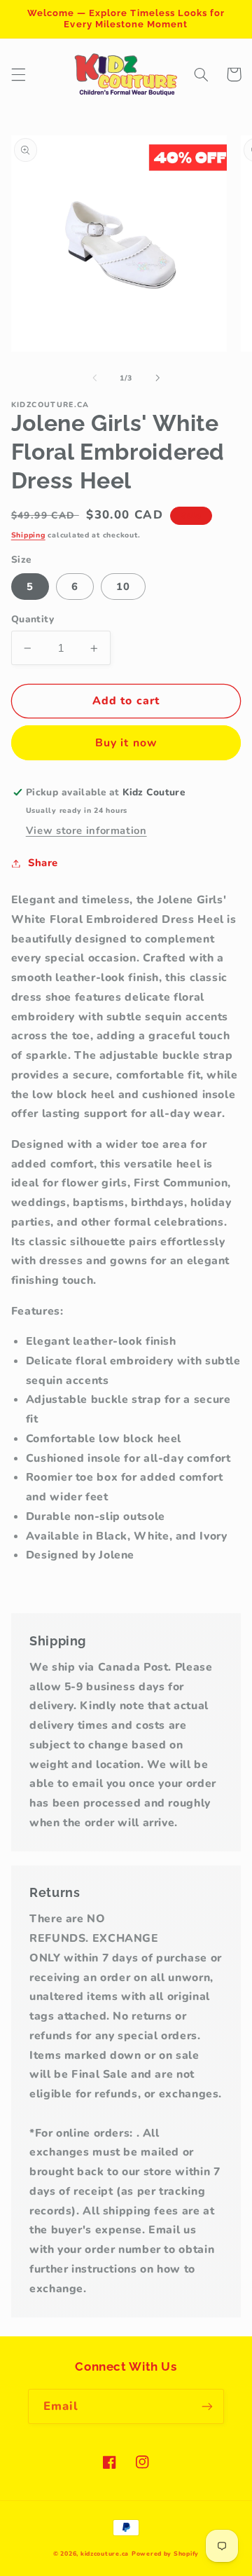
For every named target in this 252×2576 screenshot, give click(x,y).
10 (123, 587)
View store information (86, 830)
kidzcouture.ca (105, 2554)
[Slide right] (157, 378)
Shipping (28, 535)
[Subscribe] (207, 2406)
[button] (18, 74)
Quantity (33, 619)
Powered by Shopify (165, 2554)
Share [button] (43, 863)
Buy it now (126, 743)
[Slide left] (94, 378)
